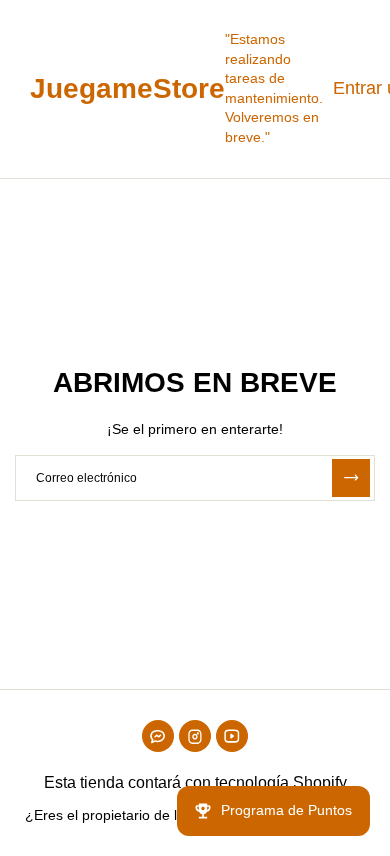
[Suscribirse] (351, 478)
